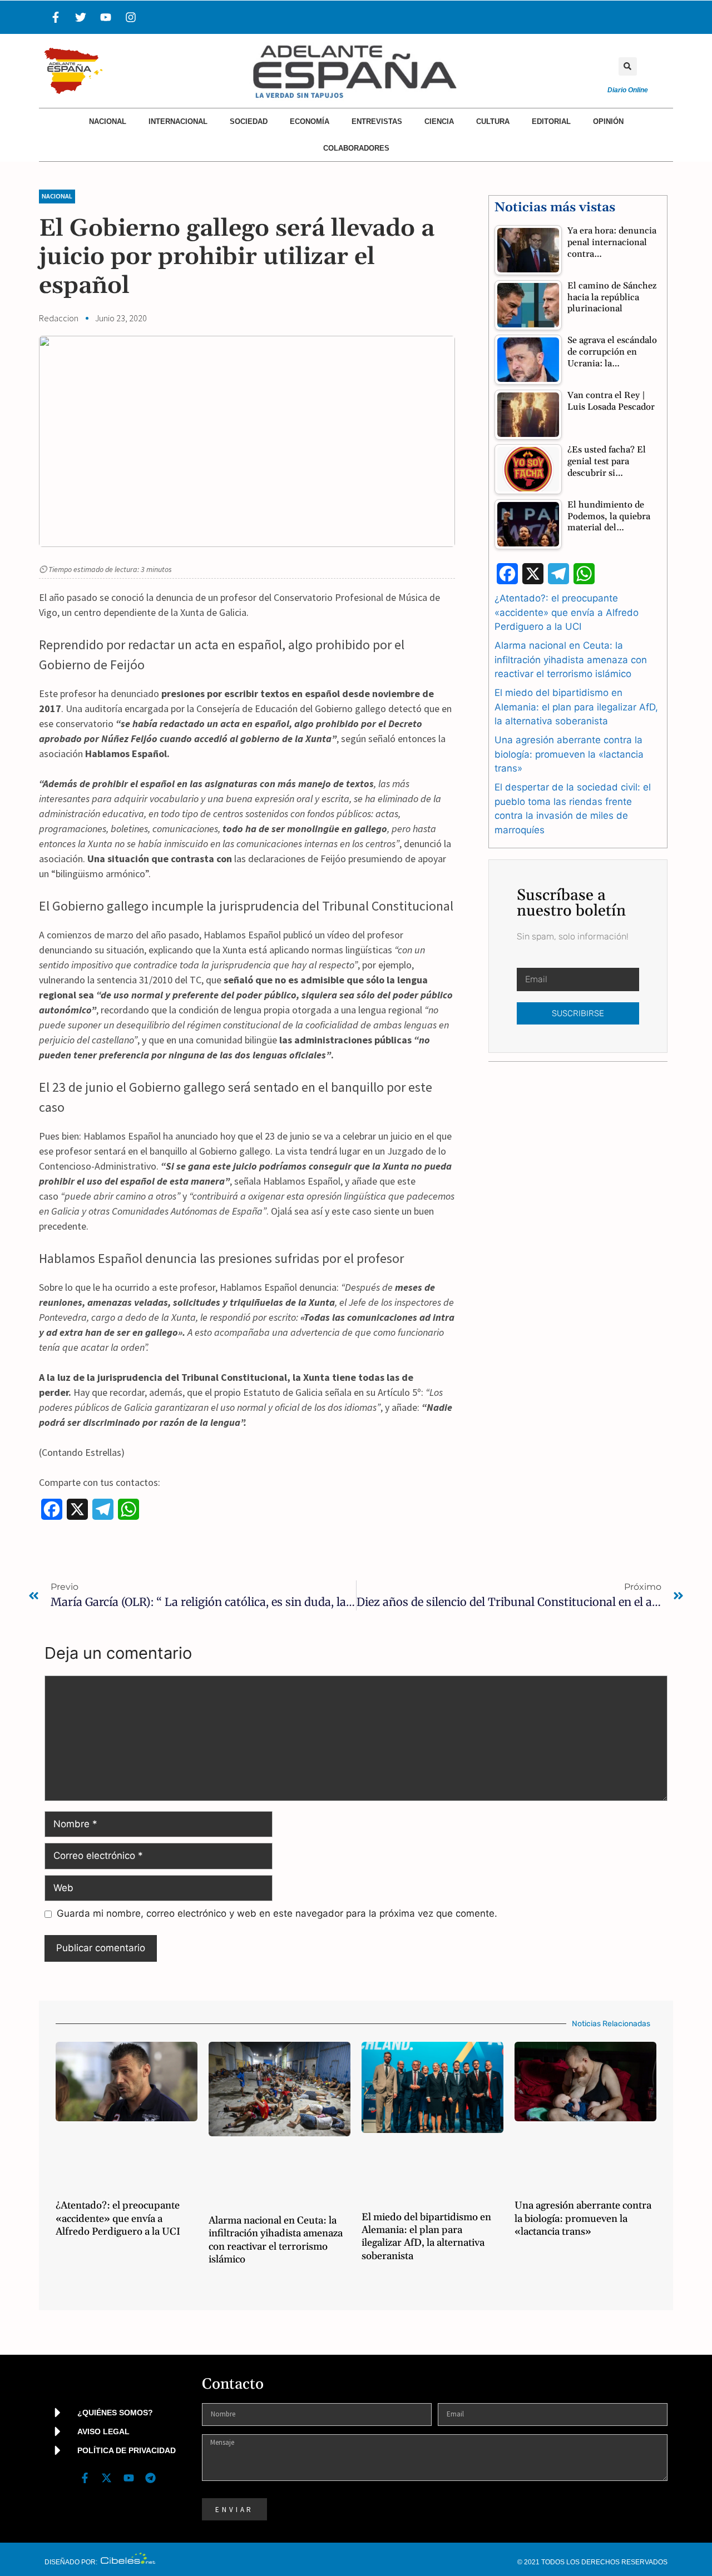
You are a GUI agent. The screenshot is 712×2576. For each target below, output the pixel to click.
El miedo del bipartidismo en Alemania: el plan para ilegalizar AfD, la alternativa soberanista (576, 707)
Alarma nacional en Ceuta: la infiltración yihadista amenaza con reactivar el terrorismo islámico (571, 660)
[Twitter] (81, 17)
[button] (628, 66)
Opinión (608, 121)
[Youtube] (106, 17)
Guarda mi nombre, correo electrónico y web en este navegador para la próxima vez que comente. (277, 1913)
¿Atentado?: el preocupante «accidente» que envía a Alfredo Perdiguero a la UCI (567, 612)
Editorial (551, 121)
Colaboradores (356, 148)
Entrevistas (377, 121)
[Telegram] (150, 2478)
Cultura (493, 121)
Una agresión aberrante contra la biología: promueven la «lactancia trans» (569, 754)
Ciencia (439, 121)
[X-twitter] (107, 2478)
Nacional (108, 121)
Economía (310, 121)
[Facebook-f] (56, 17)
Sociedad (249, 121)
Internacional (178, 121)
